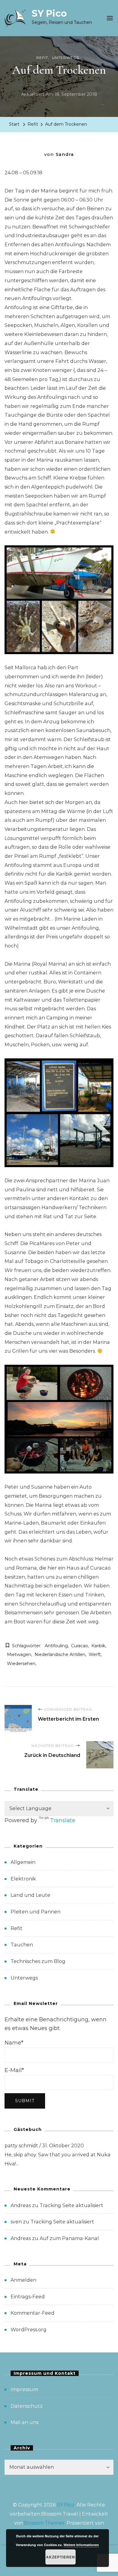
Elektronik (23, 1879)
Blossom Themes (44, 2523)
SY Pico (49, 13)
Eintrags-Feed (28, 2297)
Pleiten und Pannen (36, 1912)
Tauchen (22, 1945)
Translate (63, 1820)
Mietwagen (19, 1654)
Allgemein (23, 1862)
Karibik (98, 1646)
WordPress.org (29, 2330)
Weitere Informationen (81, 2545)
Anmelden (23, 2280)
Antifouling (56, 1646)
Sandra (65, 154)
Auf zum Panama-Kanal (69, 2238)
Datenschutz (27, 2406)
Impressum (24, 2389)
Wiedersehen (21, 1664)
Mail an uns (25, 2422)
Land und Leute (30, 1895)
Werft (95, 1654)
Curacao (80, 1646)
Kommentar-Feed (33, 2313)
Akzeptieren (61, 2557)
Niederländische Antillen (60, 1654)
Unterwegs (66, 58)
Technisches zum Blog (38, 1961)
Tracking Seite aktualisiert (71, 2205)
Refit (42, 58)
